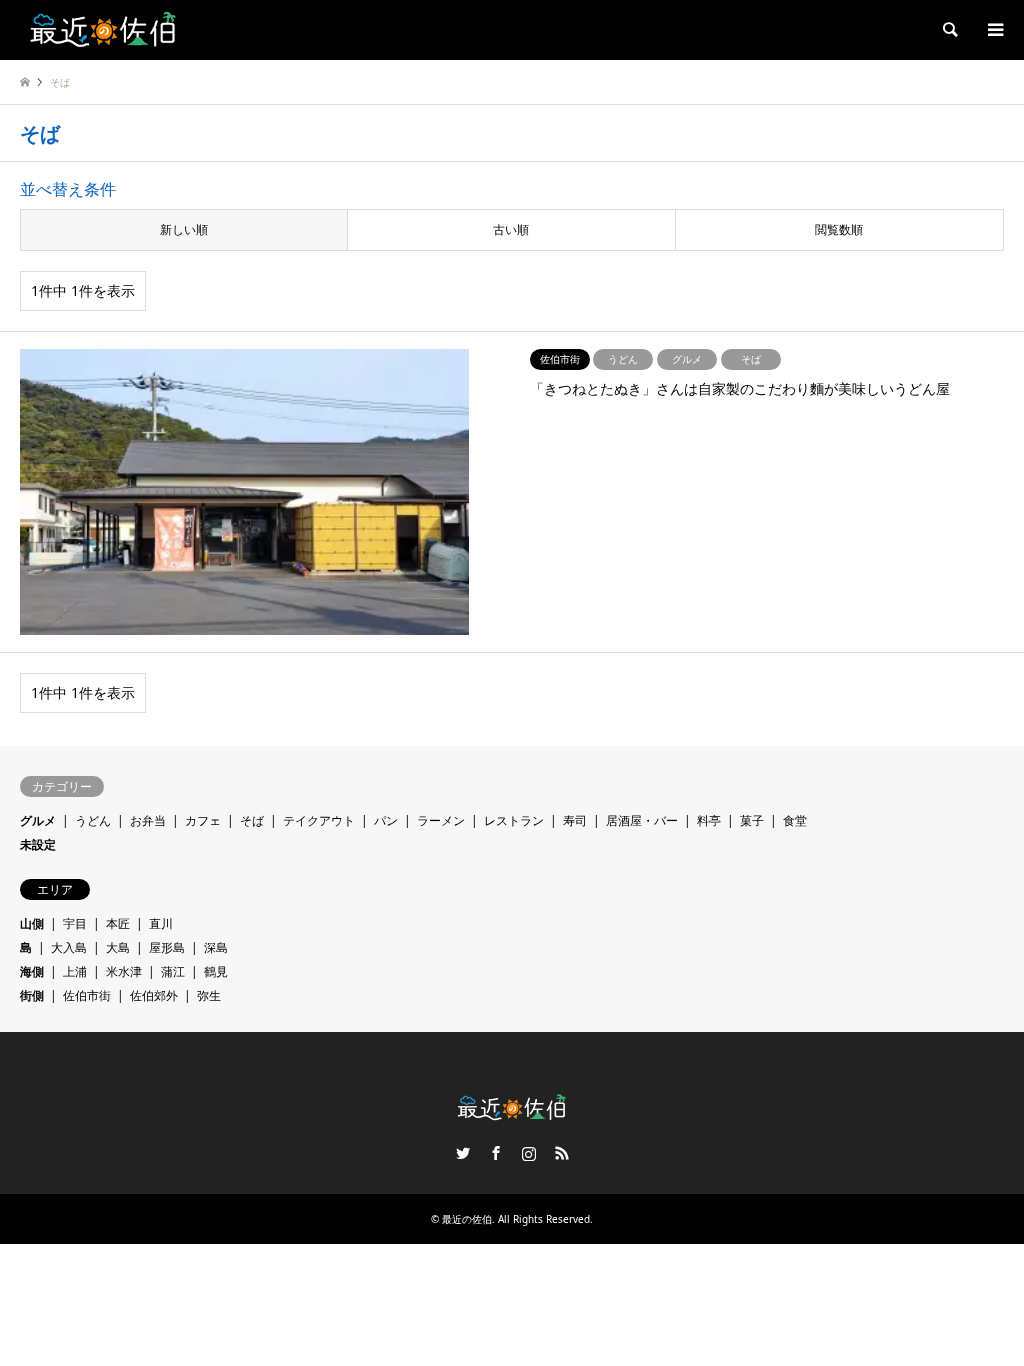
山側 (32, 923)
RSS (562, 1153)
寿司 (575, 820)
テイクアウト (319, 820)
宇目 (75, 923)
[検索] (949, 30)
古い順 (511, 229)
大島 (118, 947)
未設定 (38, 844)
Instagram (529, 1153)
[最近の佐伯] (104, 29)
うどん (93, 820)
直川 (161, 923)
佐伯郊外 (154, 995)
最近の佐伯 (467, 1219)
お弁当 (148, 820)
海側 (32, 971)
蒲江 (173, 971)
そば (252, 820)
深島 (216, 947)
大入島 (69, 947)
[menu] (994, 30)
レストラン (514, 820)
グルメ (38, 820)
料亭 (709, 820)
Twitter (463, 1153)
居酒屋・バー (642, 820)
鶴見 (216, 971)
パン (386, 820)
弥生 (209, 995)
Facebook (496, 1153)
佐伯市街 (87, 995)
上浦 (75, 971)
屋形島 (167, 947)
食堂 (795, 820)
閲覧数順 (839, 229)
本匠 (118, 923)
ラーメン (441, 820)
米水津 (124, 971)
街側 (32, 995)
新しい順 (184, 229)
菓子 (752, 820)
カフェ (203, 820)
